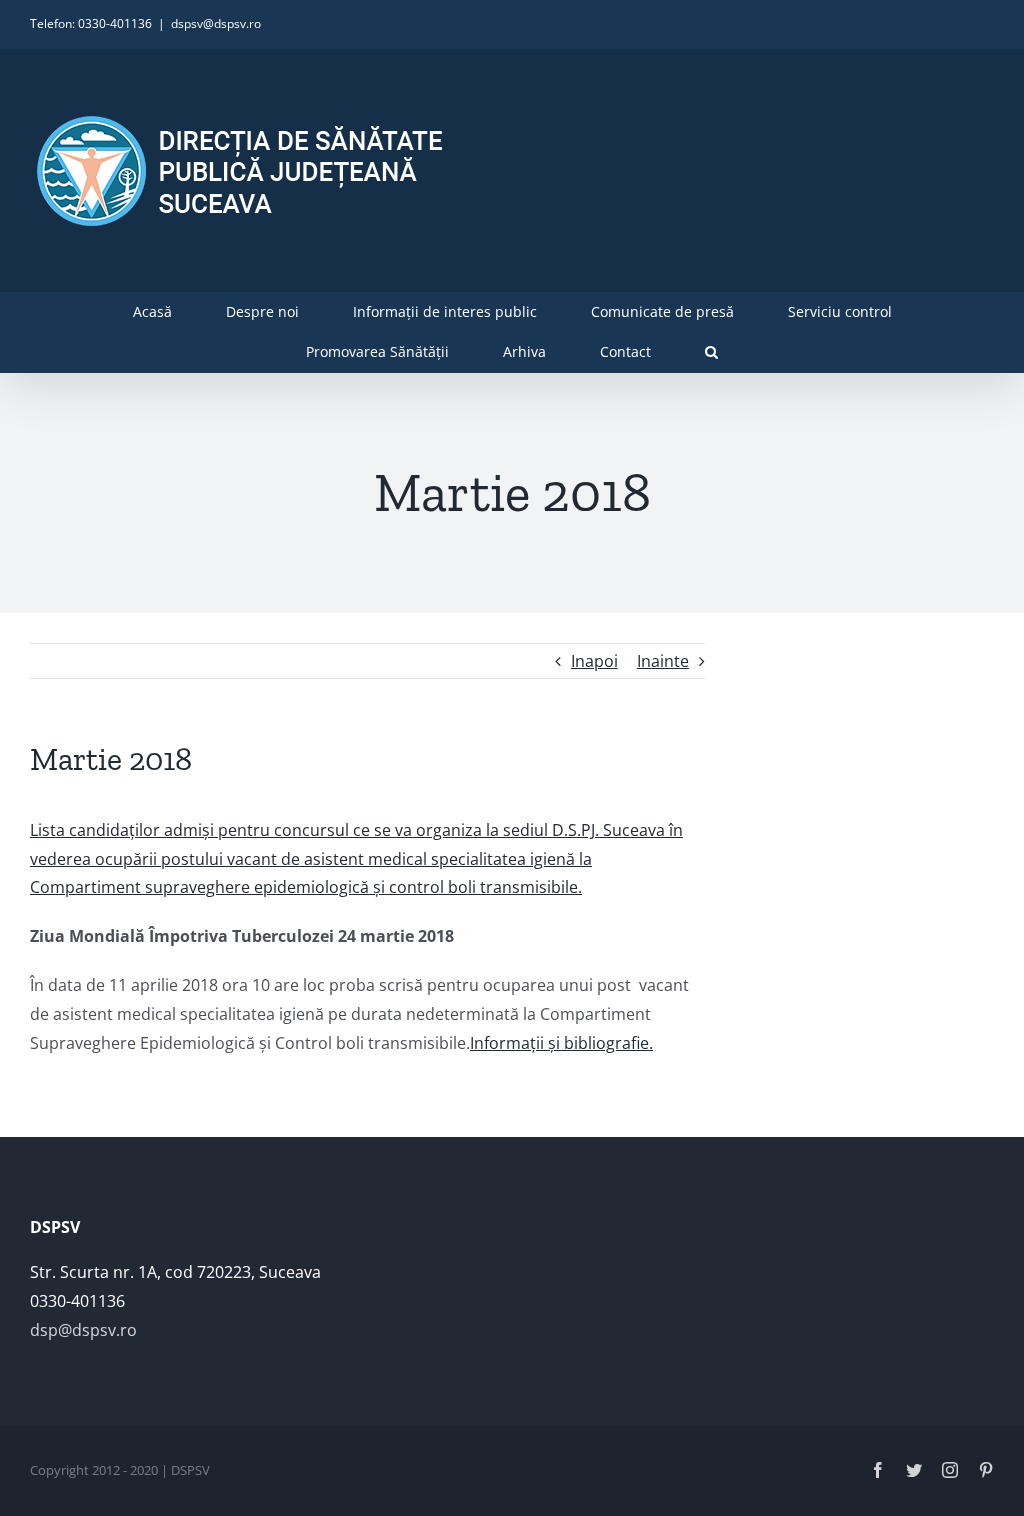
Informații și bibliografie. (561, 1043)
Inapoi (594, 661)
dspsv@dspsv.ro (216, 23)
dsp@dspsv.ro (83, 1330)
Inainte (663, 661)
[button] (711, 352)
